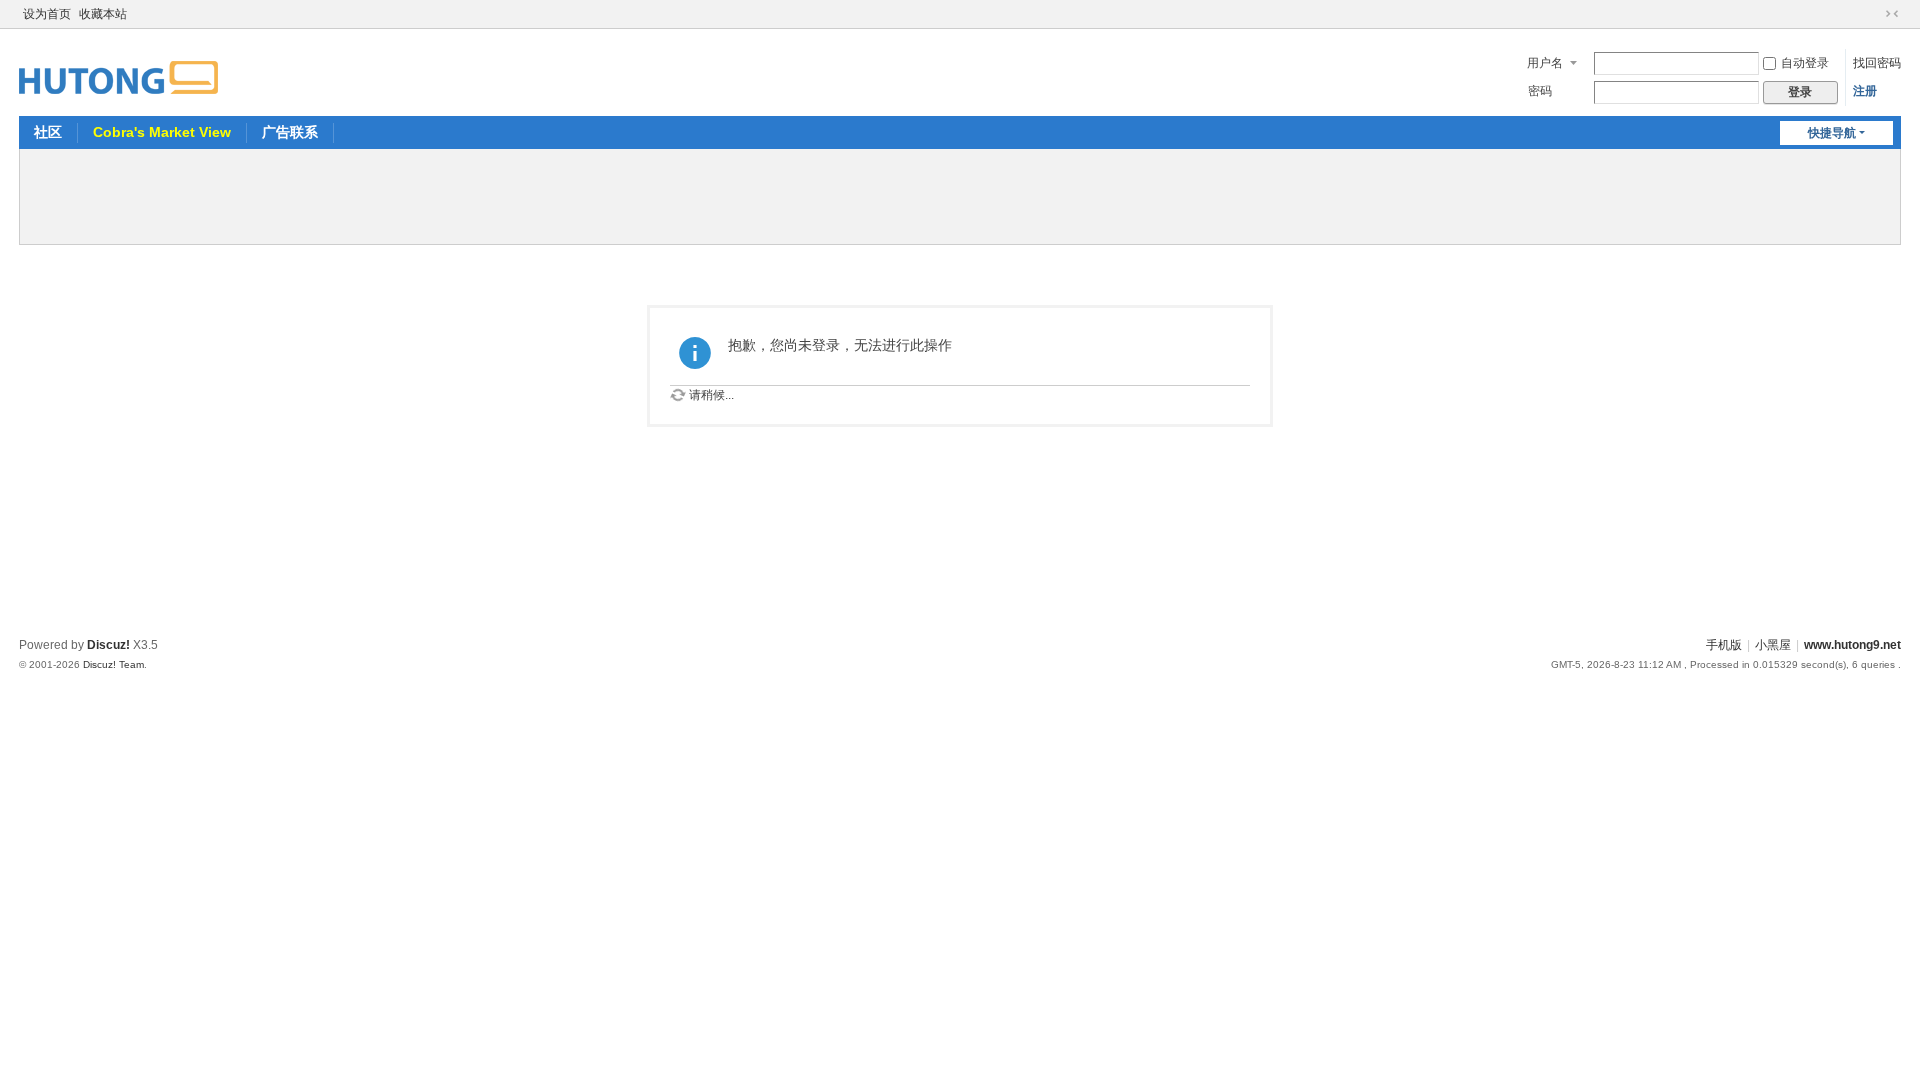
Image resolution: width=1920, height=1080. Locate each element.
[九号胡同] (118, 66)
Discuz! (108, 645)
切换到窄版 (1892, 14)
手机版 (1724, 645)
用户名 (1545, 63)
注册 (1865, 91)
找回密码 (1877, 63)
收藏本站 (103, 14)
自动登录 (1805, 63)
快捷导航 (1832, 133)
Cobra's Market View (162, 132)
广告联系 (290, 132)
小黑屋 (1773, 645)
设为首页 (47, 14)
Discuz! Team (113, 664)
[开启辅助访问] (1873, 14)
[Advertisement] (960, 194)
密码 (1540, 91)
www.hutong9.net (1852, 645)
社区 (48, 132)
